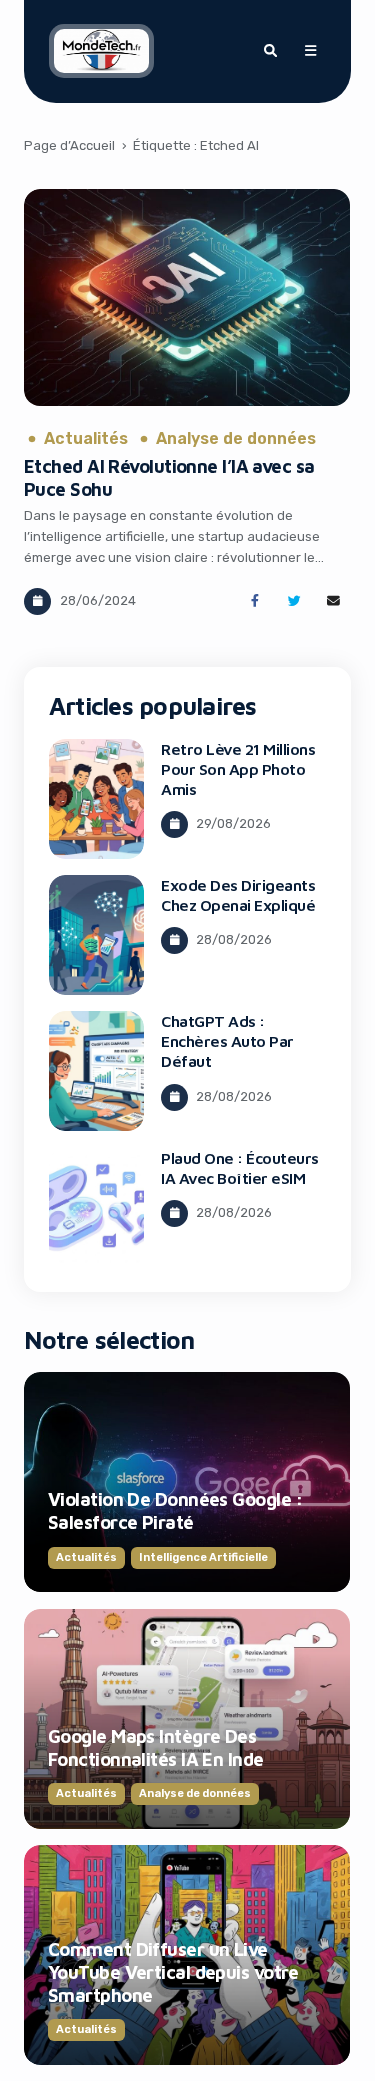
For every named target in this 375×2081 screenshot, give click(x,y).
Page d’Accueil (69, 145)
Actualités (86, 439)
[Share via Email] (333, 601)
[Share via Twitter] (294, 601)
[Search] (270, 51)
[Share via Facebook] (254, 601)
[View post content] (187, 297)
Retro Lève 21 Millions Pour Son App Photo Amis (238, 769)
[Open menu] (310, 51)
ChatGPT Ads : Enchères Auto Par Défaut (227, 1041)
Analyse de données (236, 439)
